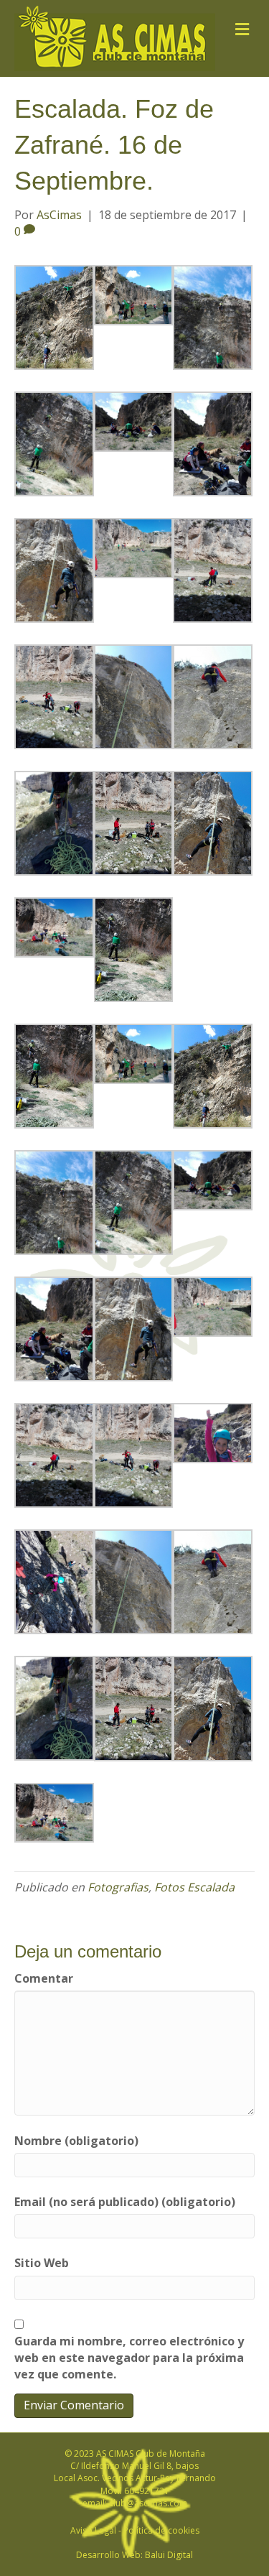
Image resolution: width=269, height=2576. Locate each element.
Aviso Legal (93, 2530)
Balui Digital (169, 2555)
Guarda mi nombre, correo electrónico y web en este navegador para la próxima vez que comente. (129, 2358)
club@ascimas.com (148, 2503)
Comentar (44, 1978)
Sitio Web (42, 2263)
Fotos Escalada (194, 1887)
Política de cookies (161, 2530)
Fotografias (118, 1887)
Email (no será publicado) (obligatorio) (125, 2202)
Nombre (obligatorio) (76, 2141)
